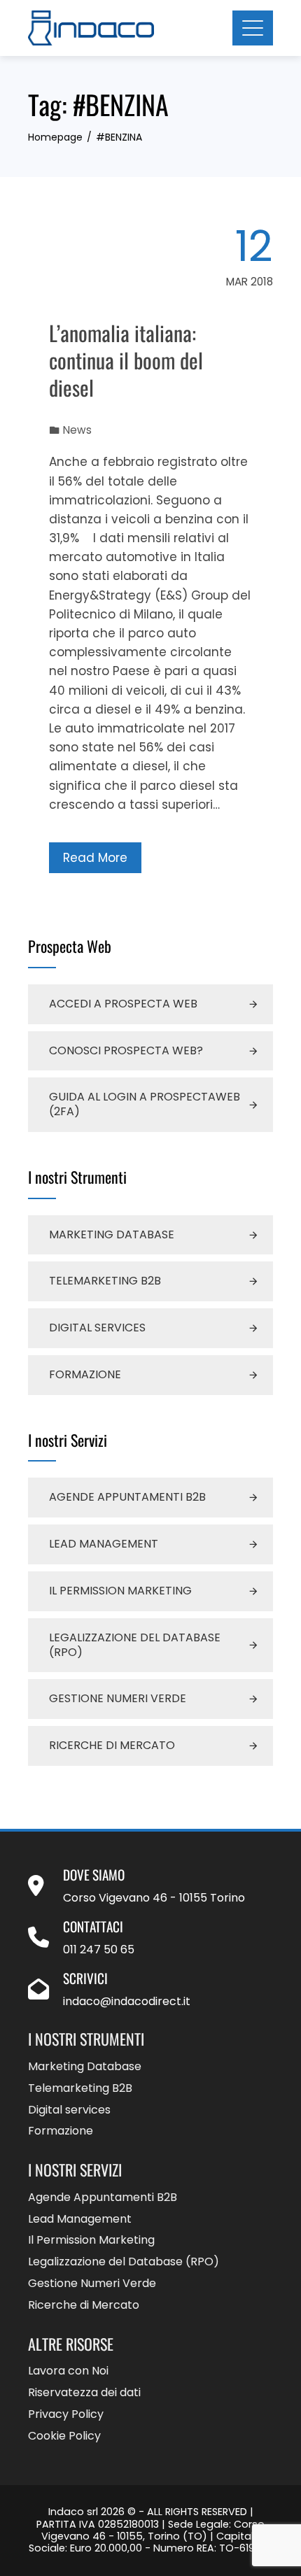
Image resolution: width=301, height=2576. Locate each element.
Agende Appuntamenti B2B (127, 1497)
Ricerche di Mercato (112, 1745)
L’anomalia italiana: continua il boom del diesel (126, 360)
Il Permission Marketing (120, 1591)
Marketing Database (112, 1234)
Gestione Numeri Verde (118, 1698)
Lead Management (104, 1544)
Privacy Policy (66, 2415)
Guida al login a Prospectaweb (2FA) (145, 1104)
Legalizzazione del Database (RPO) (135, 1645)
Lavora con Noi (68, 2371)
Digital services (97, 1328)
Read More (95, 858)
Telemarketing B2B (105, 1281)
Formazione (85, 1374)
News (77, 430)
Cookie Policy (64, 2436)
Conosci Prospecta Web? (126, 1050)
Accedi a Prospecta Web (123, 1004)
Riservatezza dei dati (84, 2393)
